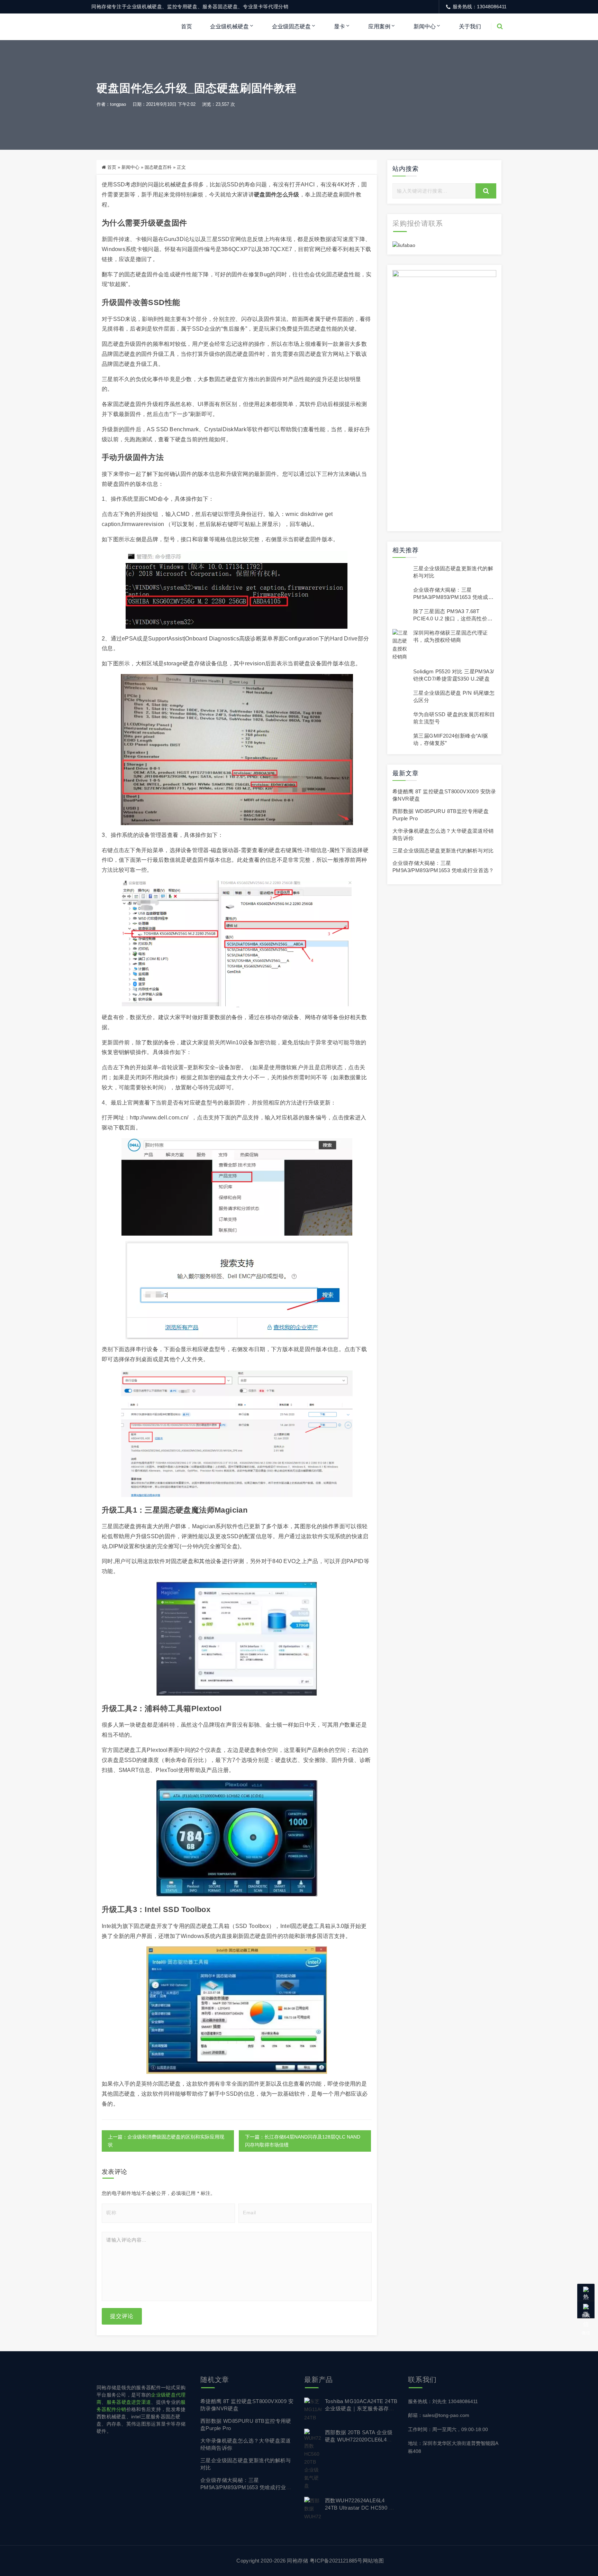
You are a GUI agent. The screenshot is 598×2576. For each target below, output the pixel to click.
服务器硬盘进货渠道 (129, 2402)
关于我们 (470, 26)
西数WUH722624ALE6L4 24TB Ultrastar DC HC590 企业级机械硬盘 (360, 2508)
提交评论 (122, 2316)
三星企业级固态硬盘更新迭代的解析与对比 (443, 851)
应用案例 (379, 26)
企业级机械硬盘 (229, 26)
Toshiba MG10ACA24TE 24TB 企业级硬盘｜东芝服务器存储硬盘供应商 (361, 2408)
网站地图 (373, 2561)
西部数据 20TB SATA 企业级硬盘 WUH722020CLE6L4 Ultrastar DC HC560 (359, 2440)
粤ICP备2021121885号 (336, 2561)
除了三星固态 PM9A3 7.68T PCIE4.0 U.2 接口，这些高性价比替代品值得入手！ (453, 618)
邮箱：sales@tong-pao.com (439, 2415)
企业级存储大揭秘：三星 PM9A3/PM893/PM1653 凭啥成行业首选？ (453, 597)
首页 (187, 26)
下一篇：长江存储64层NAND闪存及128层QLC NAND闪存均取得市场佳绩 (303, 2141)
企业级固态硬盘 (291, 26)
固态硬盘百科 (158, 167)
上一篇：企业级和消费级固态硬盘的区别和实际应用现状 (166, 2141)
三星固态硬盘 (168, 1510)
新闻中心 (425, 26)
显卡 (339, 26)
